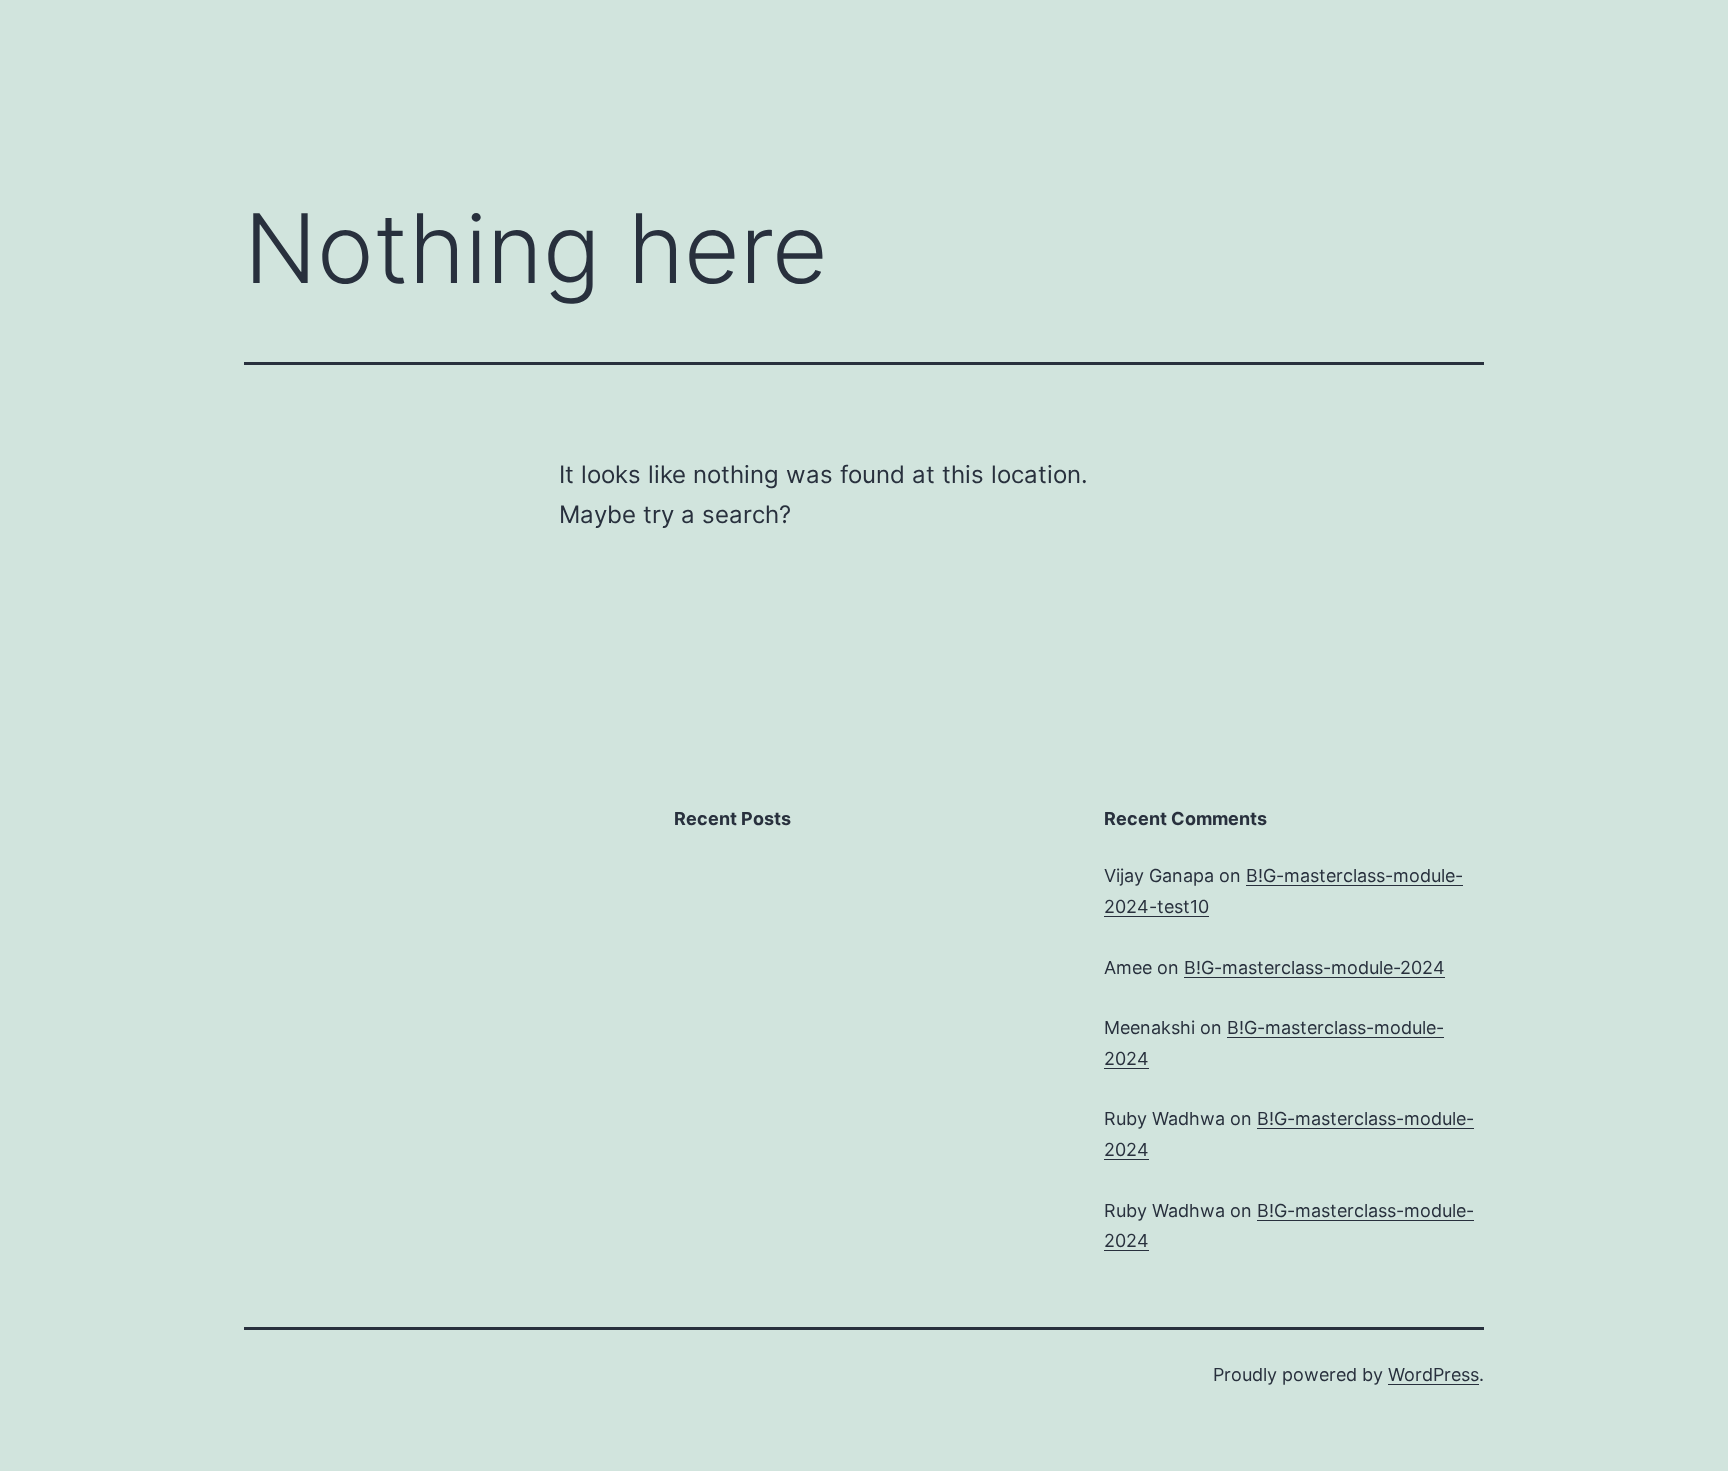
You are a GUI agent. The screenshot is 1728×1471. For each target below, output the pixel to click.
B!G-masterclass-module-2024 (1314, 967)
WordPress (1433, 1374)
